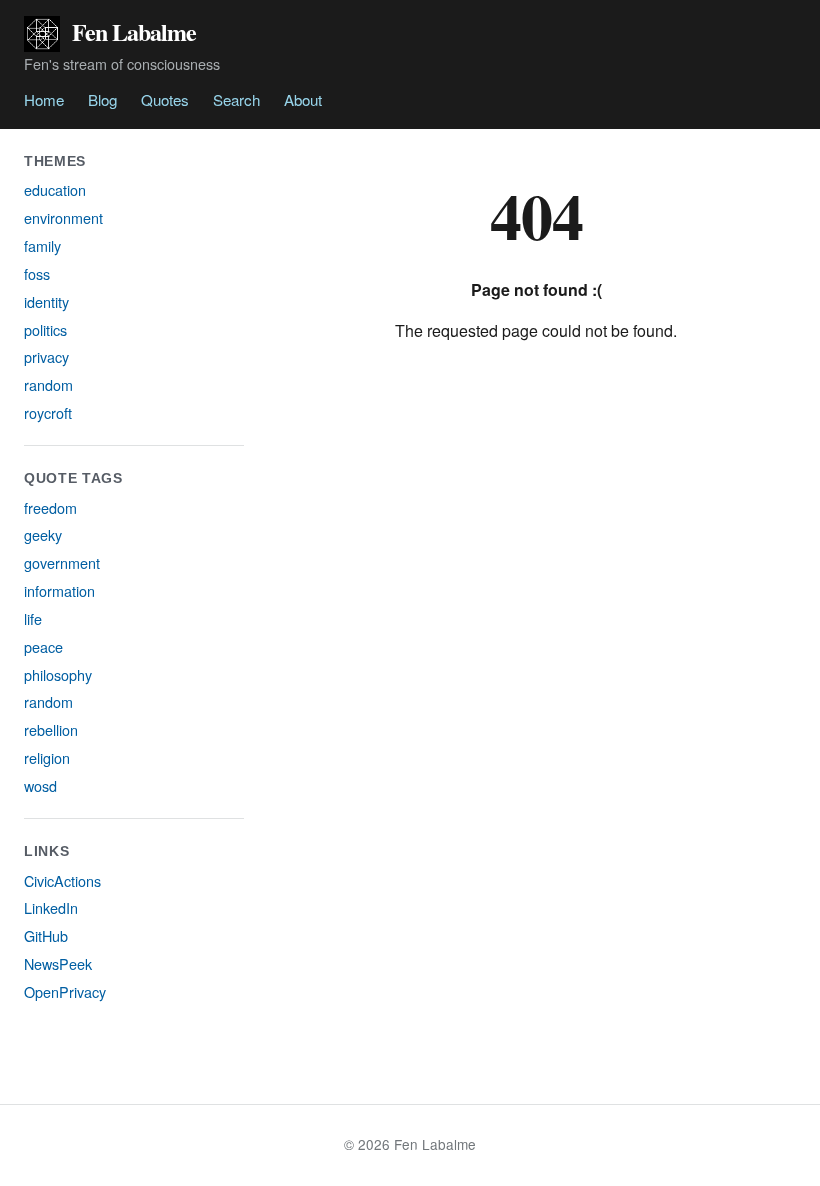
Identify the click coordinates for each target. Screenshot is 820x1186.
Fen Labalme (134, 31)
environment (63, 217)
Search (236, 99)
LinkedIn (51, 907)
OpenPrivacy (65, 991)
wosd (40, 785)
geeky (43, 534)
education (55, 189)
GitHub (46, 935)
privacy (46, 356)
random (48, 384)
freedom (50, 507)
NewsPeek (58, 963)
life (33, 618)
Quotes (165, 99)
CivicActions (62, 880)
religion (47, 757)
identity (46, 301)
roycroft (48, 412)
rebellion (51, 729)
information (59, 590)
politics (45, 329)
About (303, 99)
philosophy (58, 674)
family (42, 245)
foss (37, 273)
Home (44, 99)
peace (43, 646)
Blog (102, 99)
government (62, 562)
